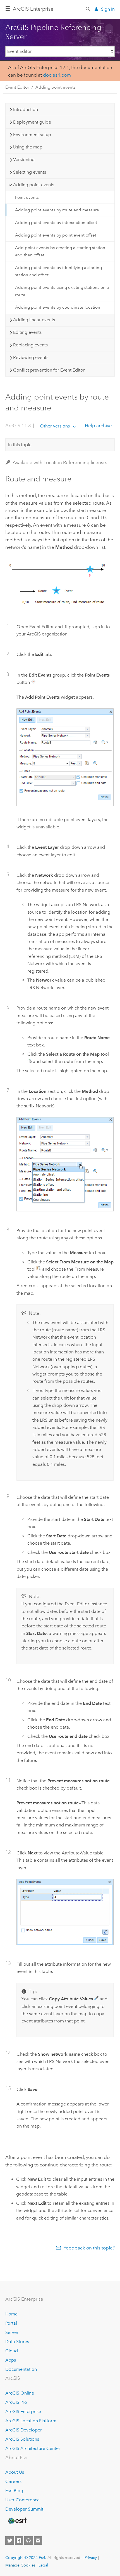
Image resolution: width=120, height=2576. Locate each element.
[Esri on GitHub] (28, 2540)
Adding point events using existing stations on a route (62, 291)
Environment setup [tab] (32, 135)
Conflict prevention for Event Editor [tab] (49, 370)
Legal (43, 2565)
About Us (15, 2472)
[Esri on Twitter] (9, 2540)
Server (12, 2332)
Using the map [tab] (28, 147)
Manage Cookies (20, 2565)
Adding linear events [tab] (34, 320)
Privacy (91, 2558)
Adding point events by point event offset (56, 235)
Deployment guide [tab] (32, 122)
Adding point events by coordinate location (58, 307)
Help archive (98, 426)
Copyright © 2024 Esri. (26, 2558)
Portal (11, 2323)
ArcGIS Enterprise (33, 9)
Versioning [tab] (24, 159)
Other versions (55, 426)
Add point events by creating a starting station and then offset (60, 251)
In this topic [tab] (20, 445)
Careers (13, 2481)
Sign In (108, 9)
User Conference (22, 2500)
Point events (27, 197)
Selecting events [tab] (30, 172)
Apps (11, 2360)
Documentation (21, 2369)
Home (11, 2314)
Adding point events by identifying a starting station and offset (58, 271)
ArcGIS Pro (16, 2402)
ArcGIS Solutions (22, 2439)
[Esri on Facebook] (19, 2540)
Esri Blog (14, 2491)
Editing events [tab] (27, 332)
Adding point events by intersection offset (56, 223)
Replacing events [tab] (30, 345)
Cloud (12, 2351)
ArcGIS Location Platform (31, 2421)
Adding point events (56, 87)
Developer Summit (24, 2509)
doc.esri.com (57, 75)
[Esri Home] (17, 2521)
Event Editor (17, 87)
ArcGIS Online (20, 2393)
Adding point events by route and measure (57, 210)
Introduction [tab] (26, 109)
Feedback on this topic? (89, 2248)
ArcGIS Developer (24, 2430)
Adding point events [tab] (34, 185)
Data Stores (17, 2342)
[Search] (88, 9)
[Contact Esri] (38, 2540)
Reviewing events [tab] (31, 357)
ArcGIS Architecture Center (33, 2448)
